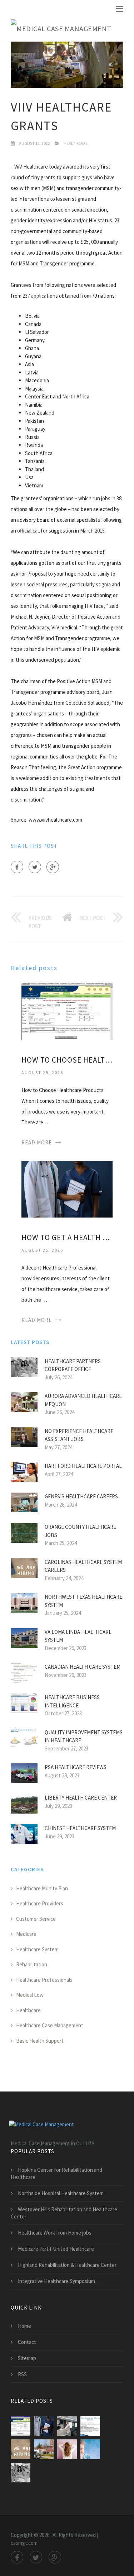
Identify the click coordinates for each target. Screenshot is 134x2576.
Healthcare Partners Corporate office (73, 1365)
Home (24, 2326)
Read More (37, 1142)
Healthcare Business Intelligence (72, 1701)
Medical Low (30, 1995)
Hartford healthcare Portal (83, 1466)
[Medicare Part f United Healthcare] (90, 2426)
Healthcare (76, 143)
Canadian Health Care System (83, 1667)
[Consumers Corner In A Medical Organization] (67, 2426)
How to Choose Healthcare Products (67, 1060)
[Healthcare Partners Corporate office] (21, 2473)
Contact (27, 2342)
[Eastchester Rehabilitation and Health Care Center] (44, 2449)
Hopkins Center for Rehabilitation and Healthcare (56, 2173)
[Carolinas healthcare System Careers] (21, 2449)
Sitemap (27, 2358)
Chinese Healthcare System (80, 1828)
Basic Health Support (40, 2041)
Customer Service (36, 1919)
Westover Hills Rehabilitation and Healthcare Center (64, 2213)
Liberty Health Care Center (81, 1798)
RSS (22, 2374)
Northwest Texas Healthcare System (83, 1601)
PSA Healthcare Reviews (76, 1767)
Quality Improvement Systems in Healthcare (84, 1736)
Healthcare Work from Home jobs (55, 2233)
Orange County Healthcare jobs (80, 1531)
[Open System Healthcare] (90, 2449)
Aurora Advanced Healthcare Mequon (83, 1400)
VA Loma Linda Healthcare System (78, 1636)
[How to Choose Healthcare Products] (67, 1011)
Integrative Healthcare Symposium (56, 2281)
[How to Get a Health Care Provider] (67, 1189)
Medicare (26, 1934)
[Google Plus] (53, 867)
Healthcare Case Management (50, 2025)
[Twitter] (35, 867)
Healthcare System (37, 1949)
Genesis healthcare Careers (81, 1496)
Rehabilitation (32, 1964)
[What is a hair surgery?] (67, 2449)
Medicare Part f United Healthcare (56, 2249)
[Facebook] (17, 867)
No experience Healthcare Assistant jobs (79, 1435)
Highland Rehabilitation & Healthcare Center (67, 2265)
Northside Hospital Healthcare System (61, 2193)
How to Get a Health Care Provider (67, 1237)
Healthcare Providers (40, 1903)
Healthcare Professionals (44, 1980)
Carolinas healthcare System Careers (83, 1566)
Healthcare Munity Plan (42, 1888)
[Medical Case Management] (61, 29)
